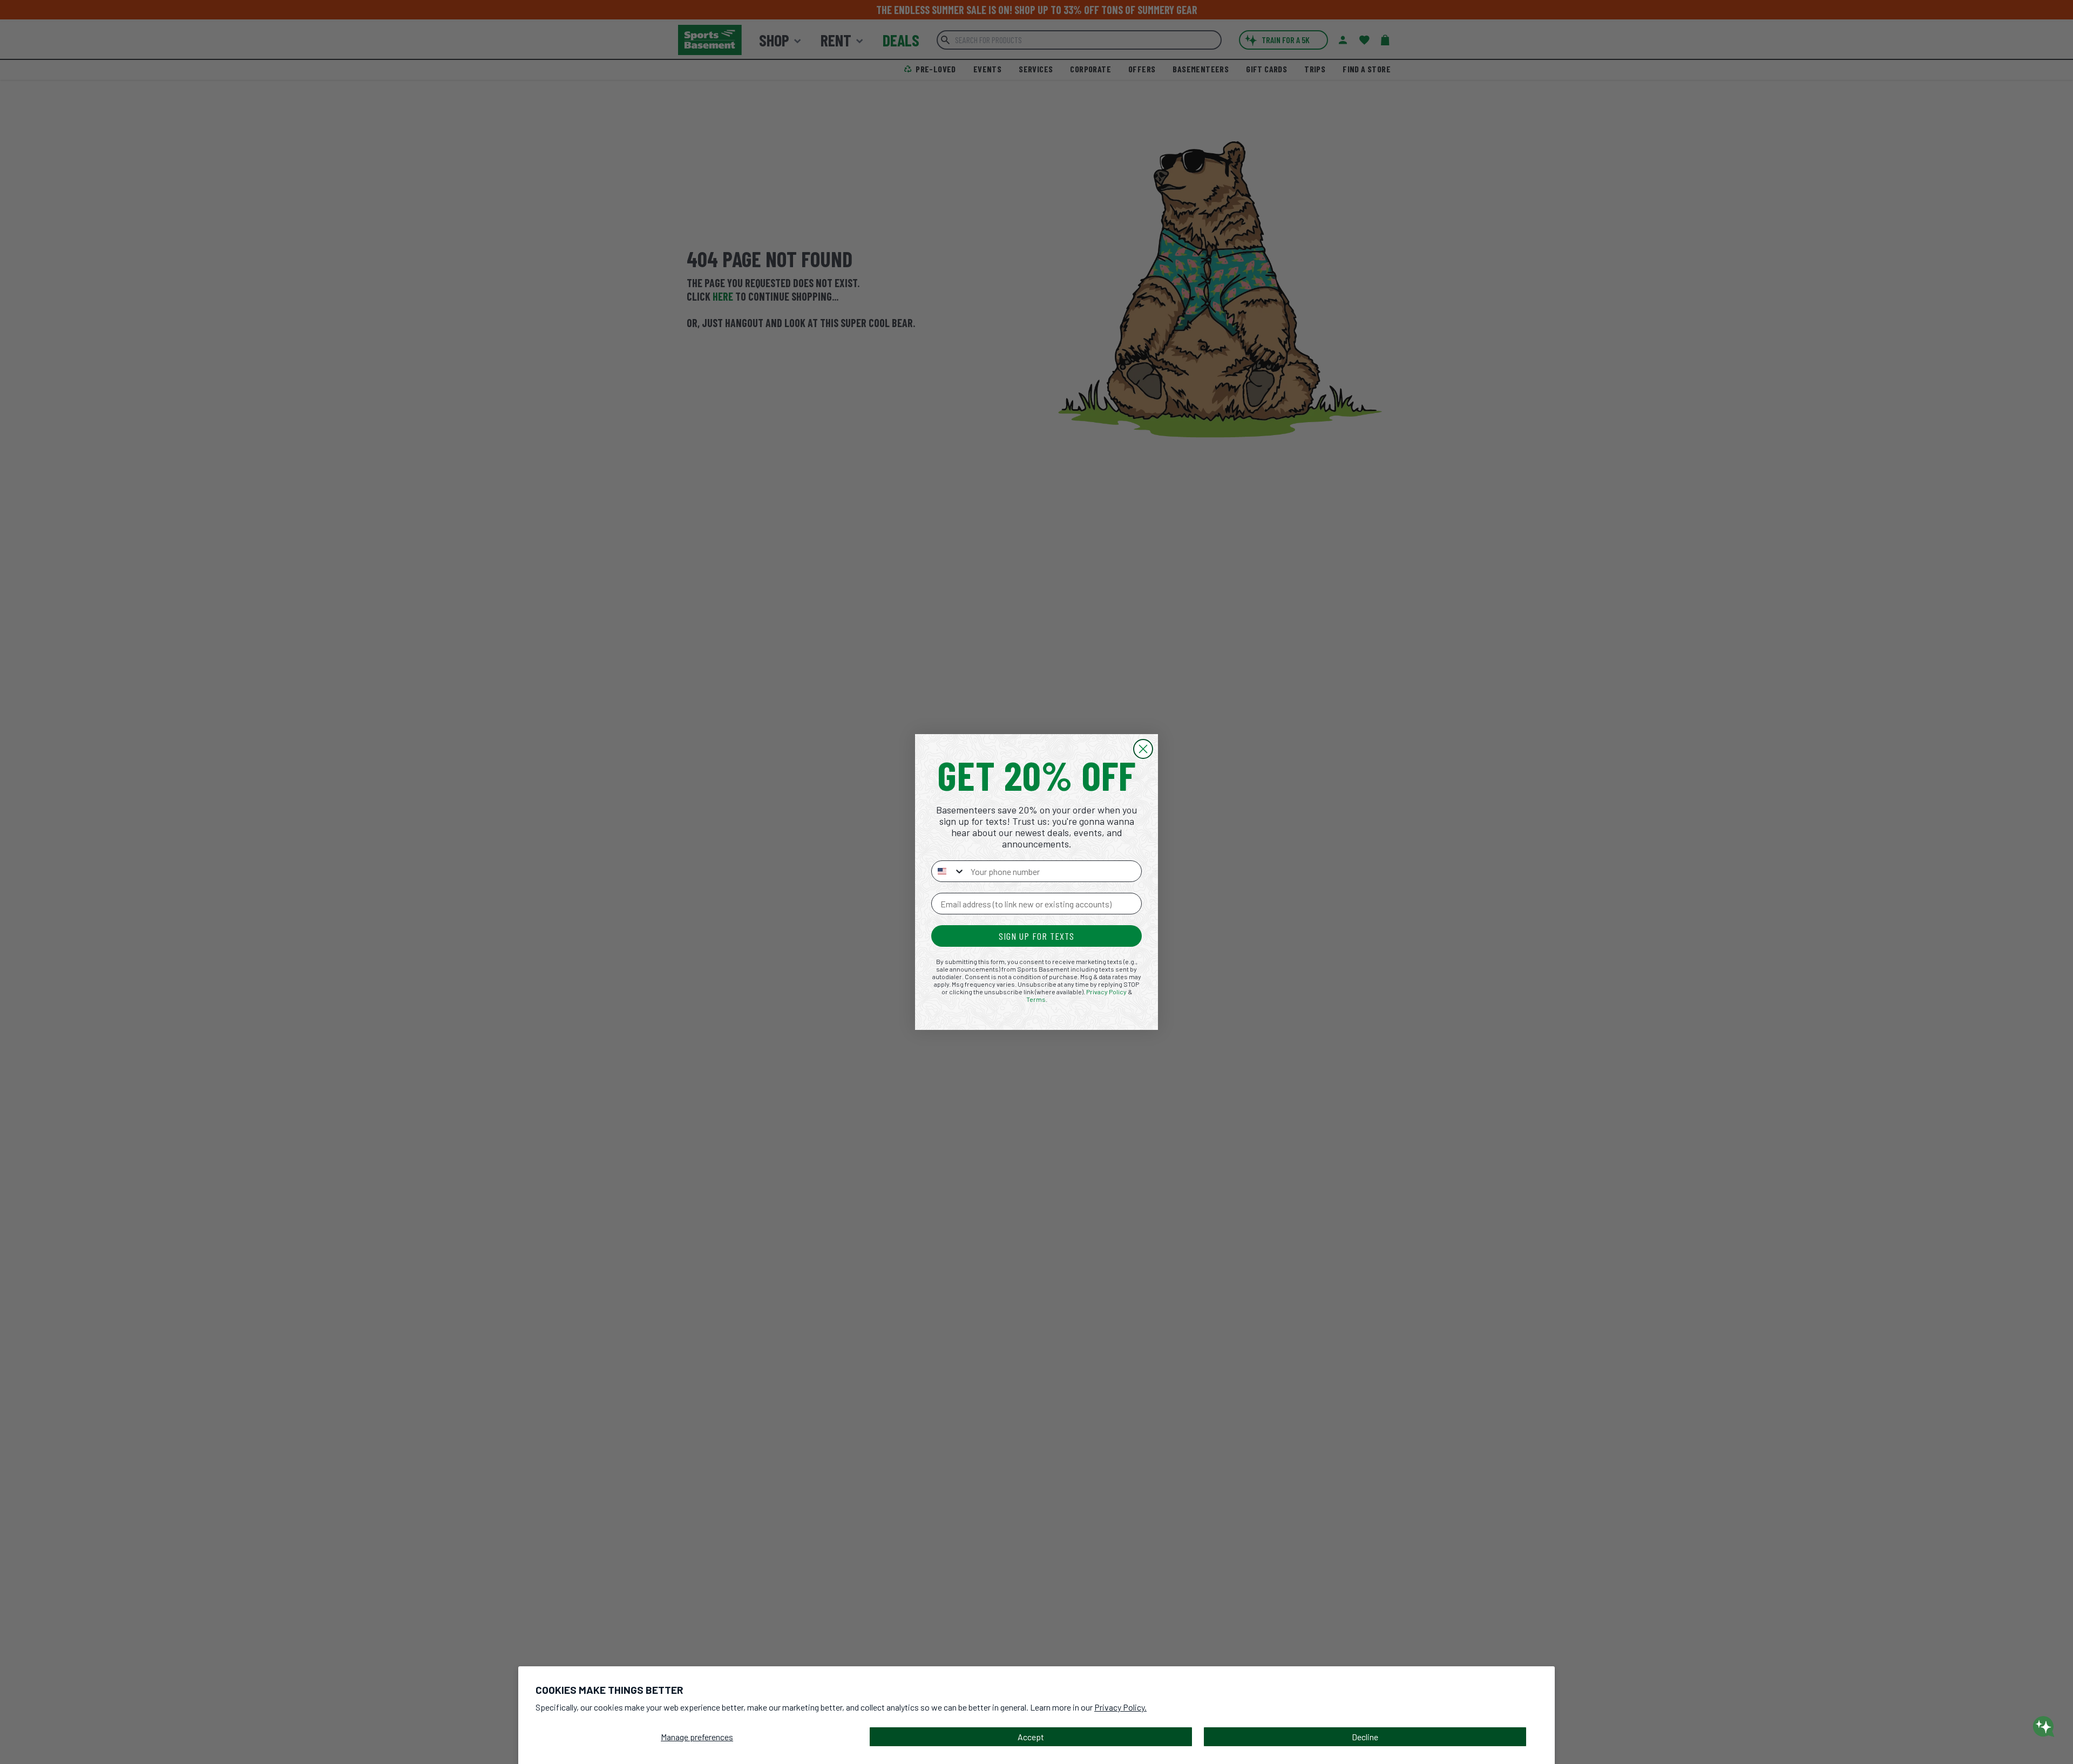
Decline (1365, 1737)
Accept (1031, 1737)
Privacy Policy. (1120, 1707)
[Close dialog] (1143, 749)
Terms (1036, 999)
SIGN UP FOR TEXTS (1036, 936)
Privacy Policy (1106, 992)
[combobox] (949, 871)
